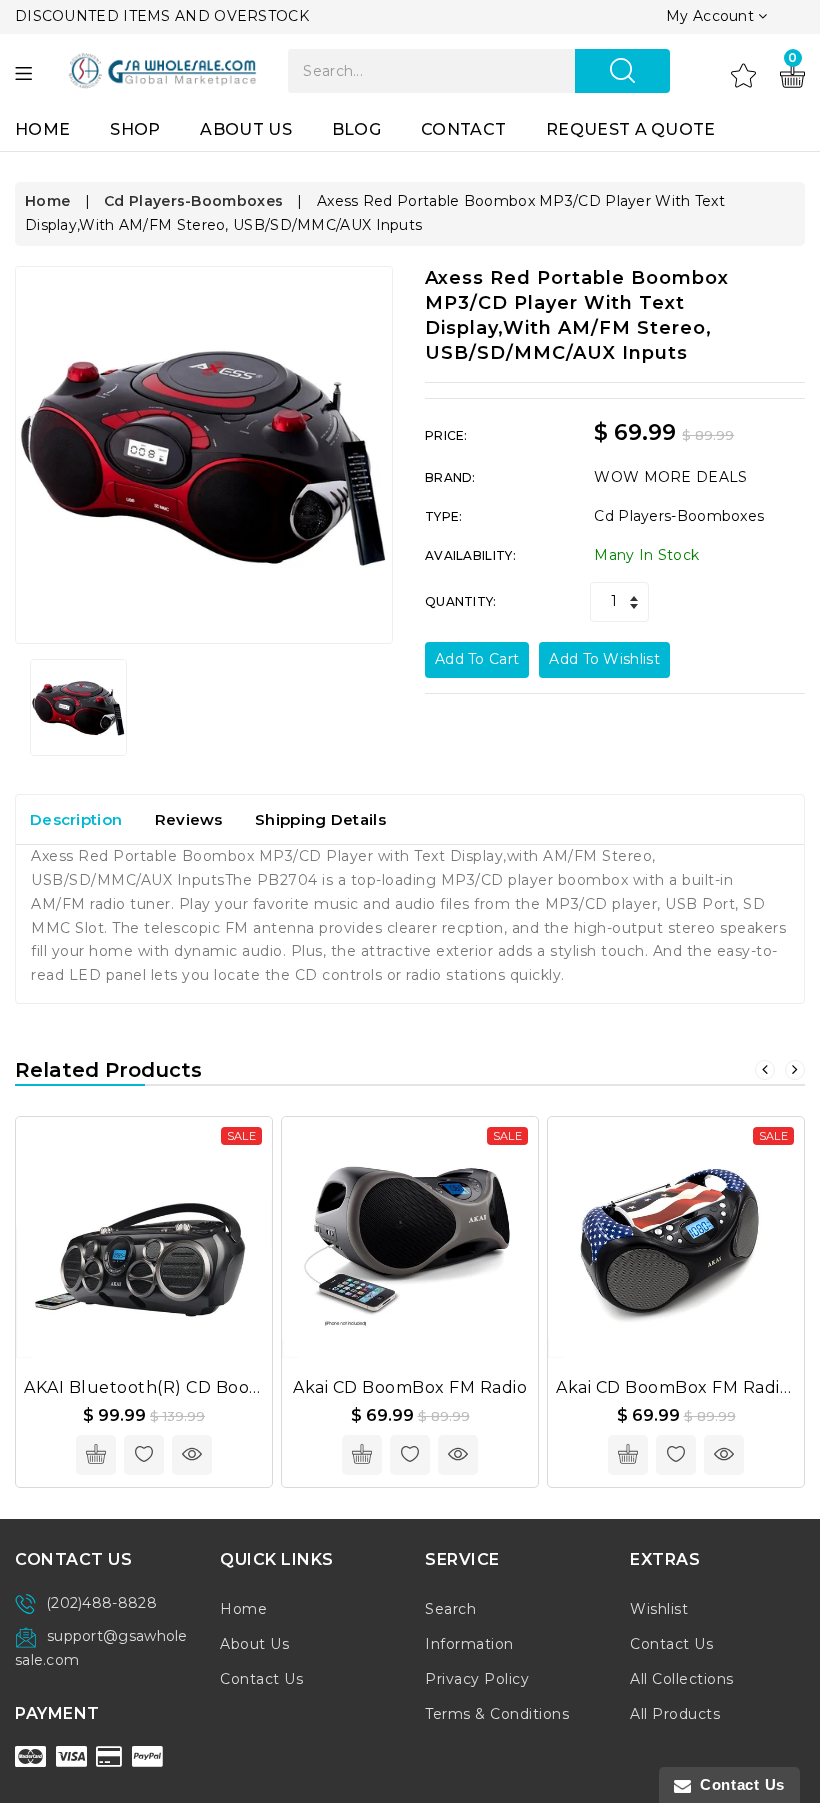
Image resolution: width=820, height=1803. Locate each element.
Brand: (450, 477)
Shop (135, 129)
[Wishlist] (743, 75)
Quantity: (461, 601)
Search (450, 1609)
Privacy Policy (477, 1679)
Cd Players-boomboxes (193, 201)
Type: (444, 516)
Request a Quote (631, 129)
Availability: (470, 555)
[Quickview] (192, 1455)
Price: (446, 435)
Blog (356, 129)
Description (76, 819)
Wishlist (659, 1609)
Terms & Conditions (497, 1714)
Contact (463, 129)
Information (469, 1644)
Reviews (189, 819)
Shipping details (320, 819)
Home (42, 129)
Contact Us (261, 1679)
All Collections (682, 1679)
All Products (675, 1714)
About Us (245, 129)
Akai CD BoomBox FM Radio (410, 1387)
